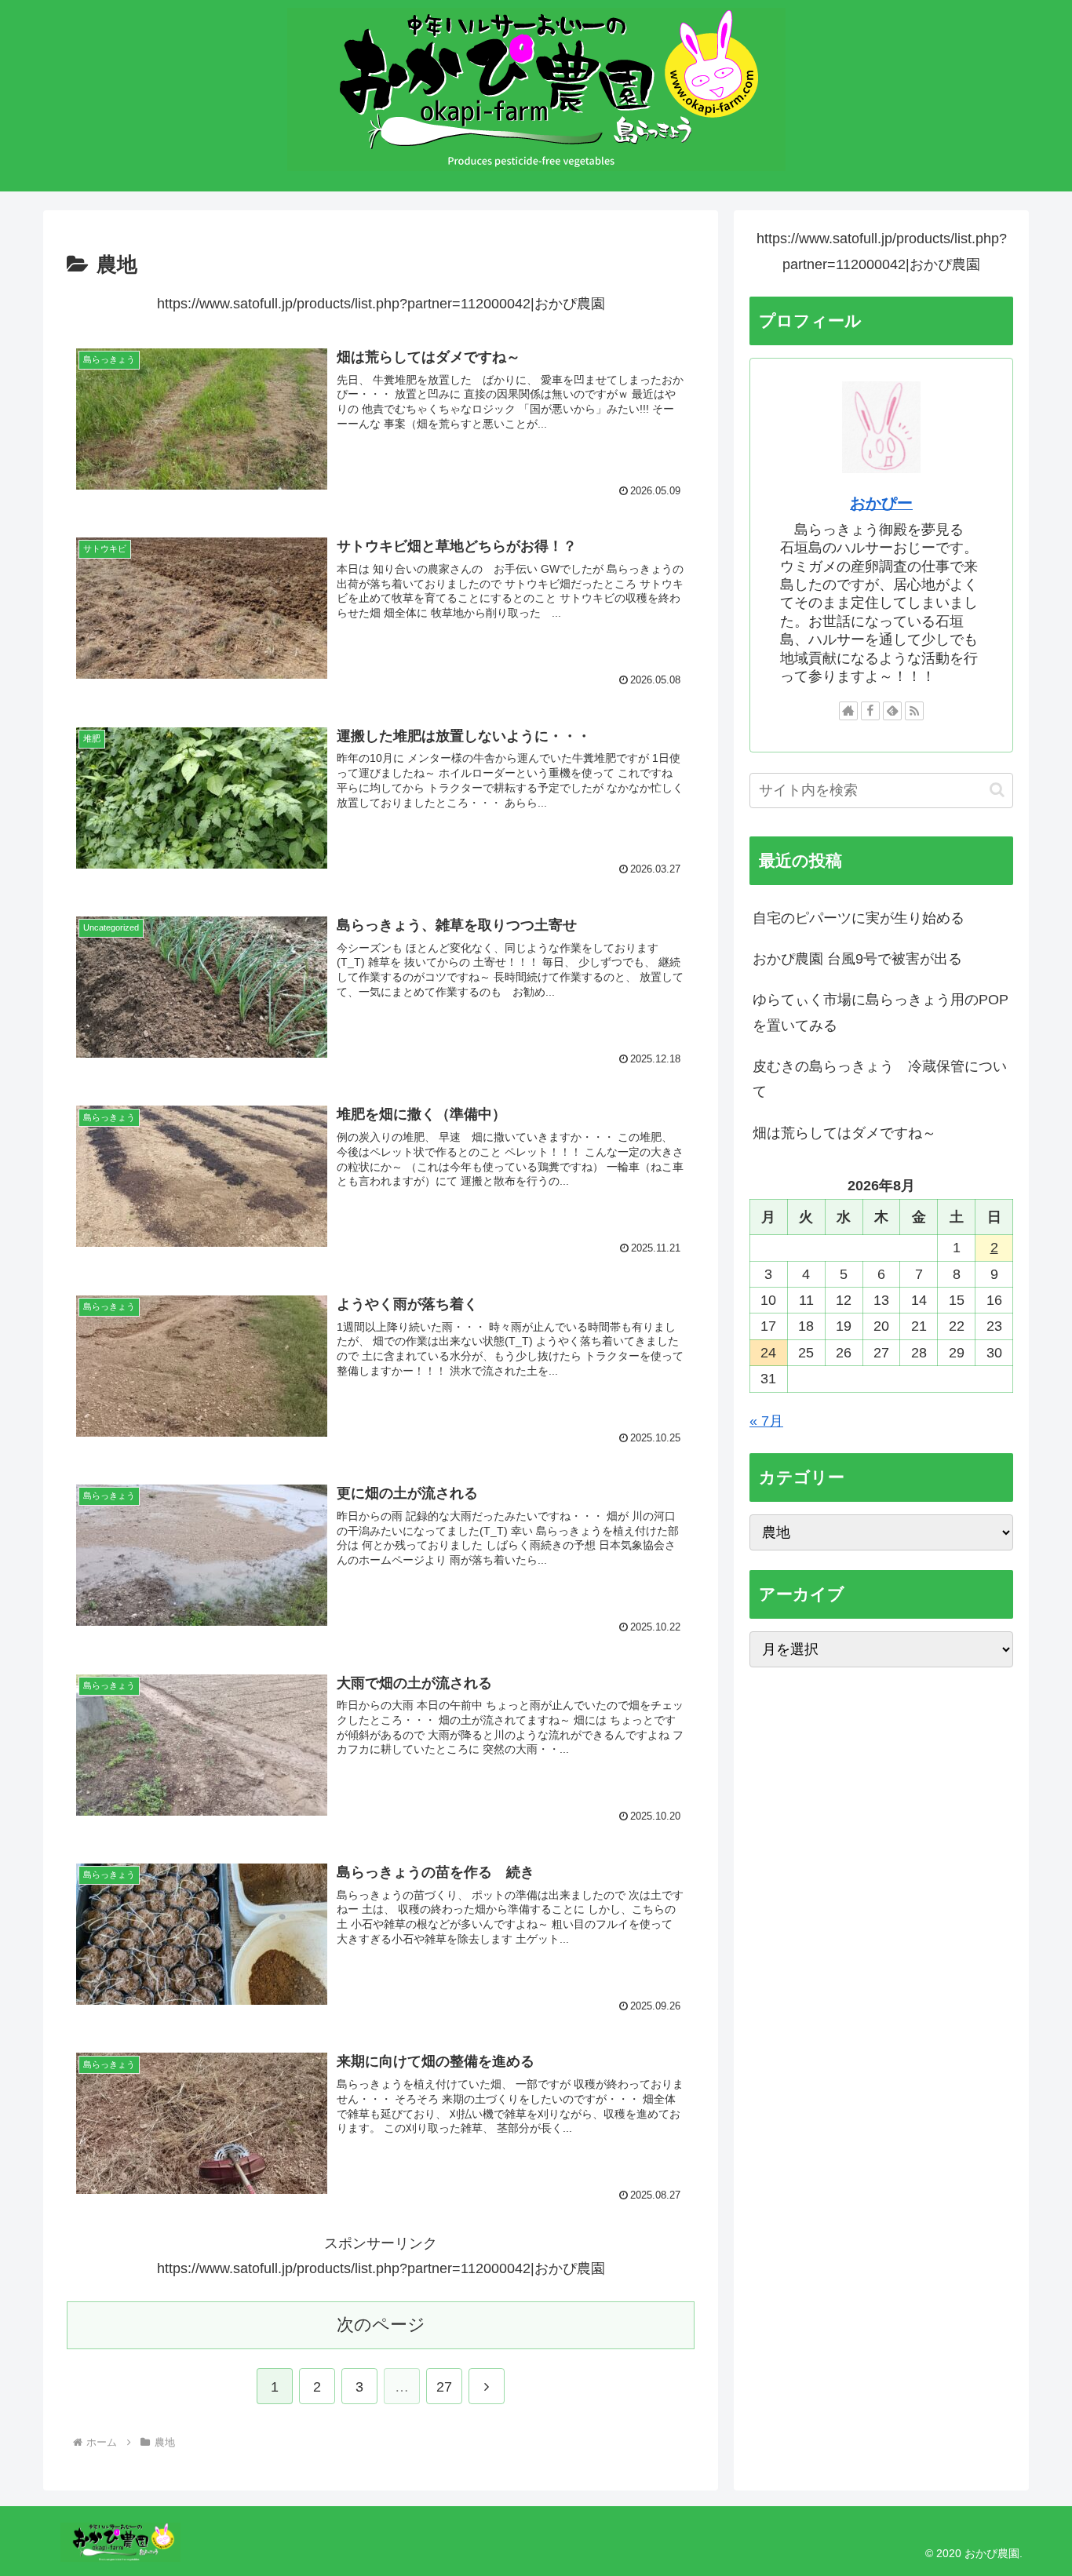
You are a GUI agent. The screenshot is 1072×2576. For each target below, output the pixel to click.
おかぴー (881, 503)
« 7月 (766, 1421)
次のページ (381, 2325)
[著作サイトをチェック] (848, 711)
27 (444, 2387)
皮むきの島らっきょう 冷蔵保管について (880, 1079)
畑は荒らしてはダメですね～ (844, 1133)
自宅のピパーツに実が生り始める (859, 918)
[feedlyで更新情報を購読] (892, 711)
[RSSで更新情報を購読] (914, 711)
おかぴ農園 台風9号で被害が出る (857, 959)
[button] (997, 790)
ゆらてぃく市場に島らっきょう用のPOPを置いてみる (881, 1012)
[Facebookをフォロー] (870, 711)
